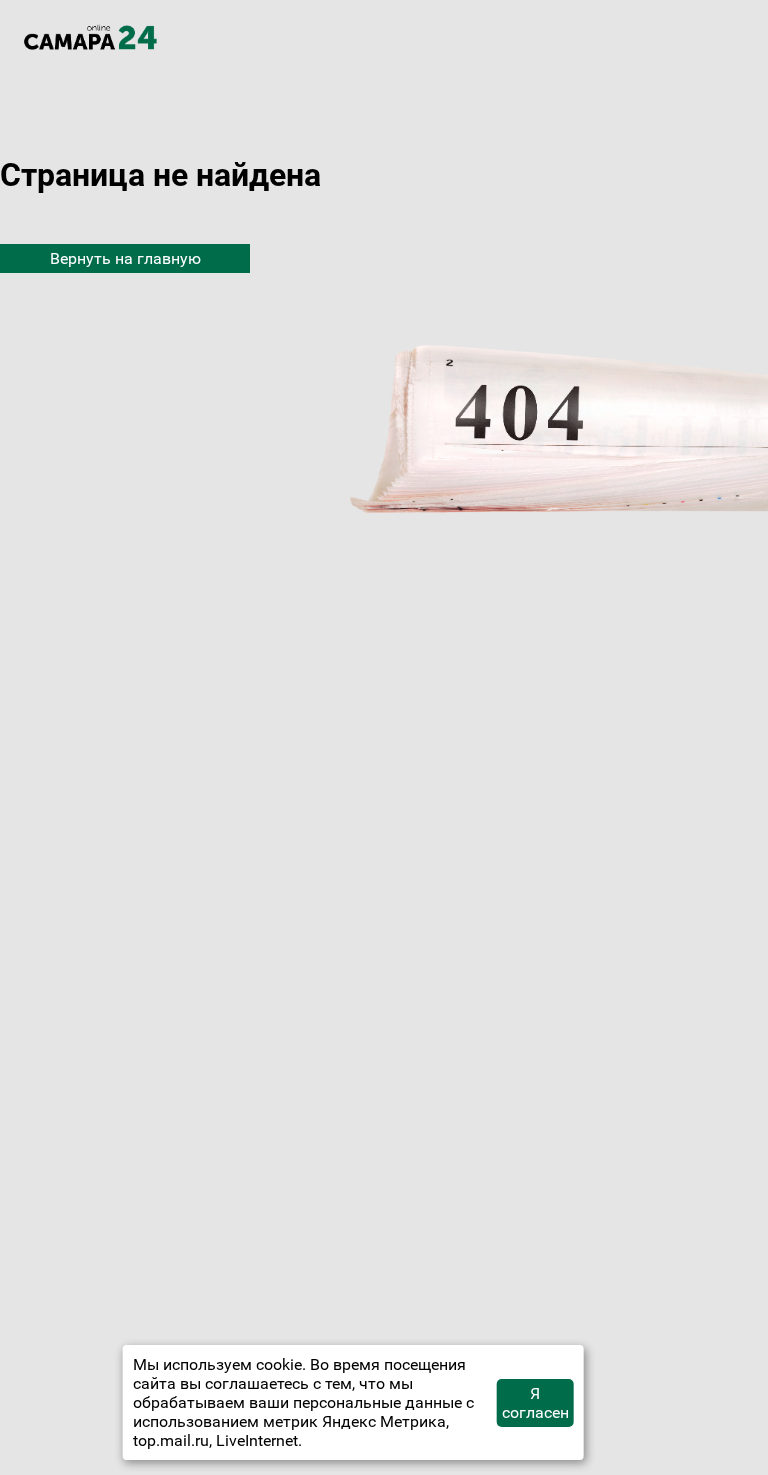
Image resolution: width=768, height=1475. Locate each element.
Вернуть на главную (125, 258)
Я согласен (535, 1403)
